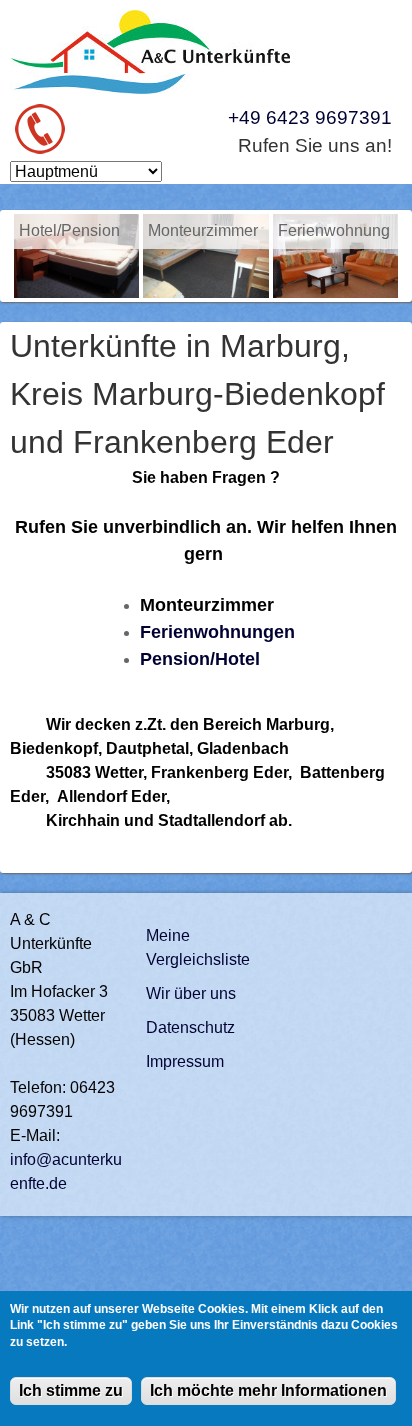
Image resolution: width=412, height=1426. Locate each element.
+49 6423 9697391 (310, 117)
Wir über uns (191, 993)
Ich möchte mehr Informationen (268, 1390)
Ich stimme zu (71, 1390)
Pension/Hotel (200, 659)
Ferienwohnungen (217, 632)
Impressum (185, 1061)
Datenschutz (190, 1027)
